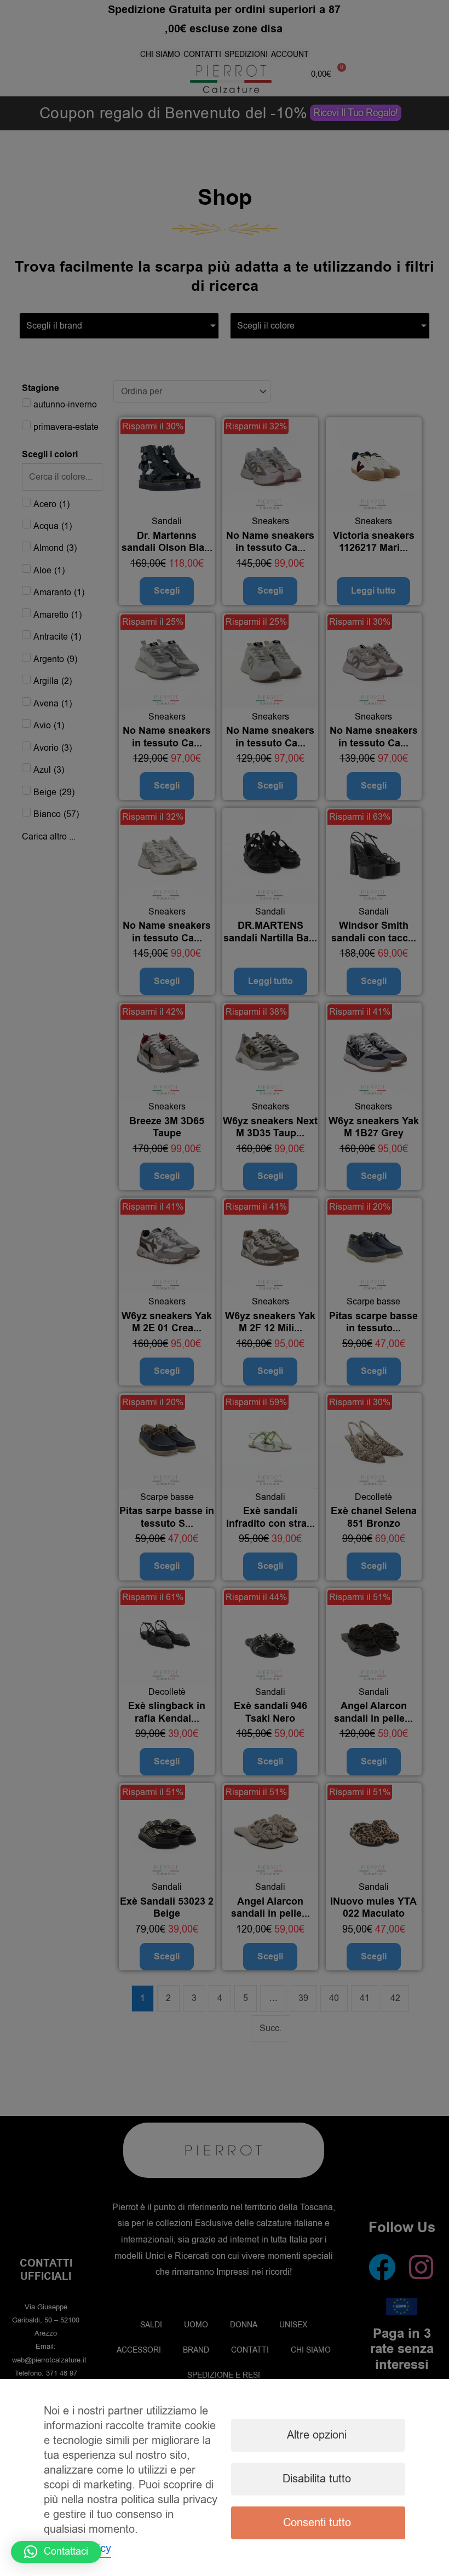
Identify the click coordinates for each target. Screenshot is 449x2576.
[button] (56, 2552)
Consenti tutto (317, 2523)
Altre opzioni (317, 2435)
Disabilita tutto (317, 2479)
